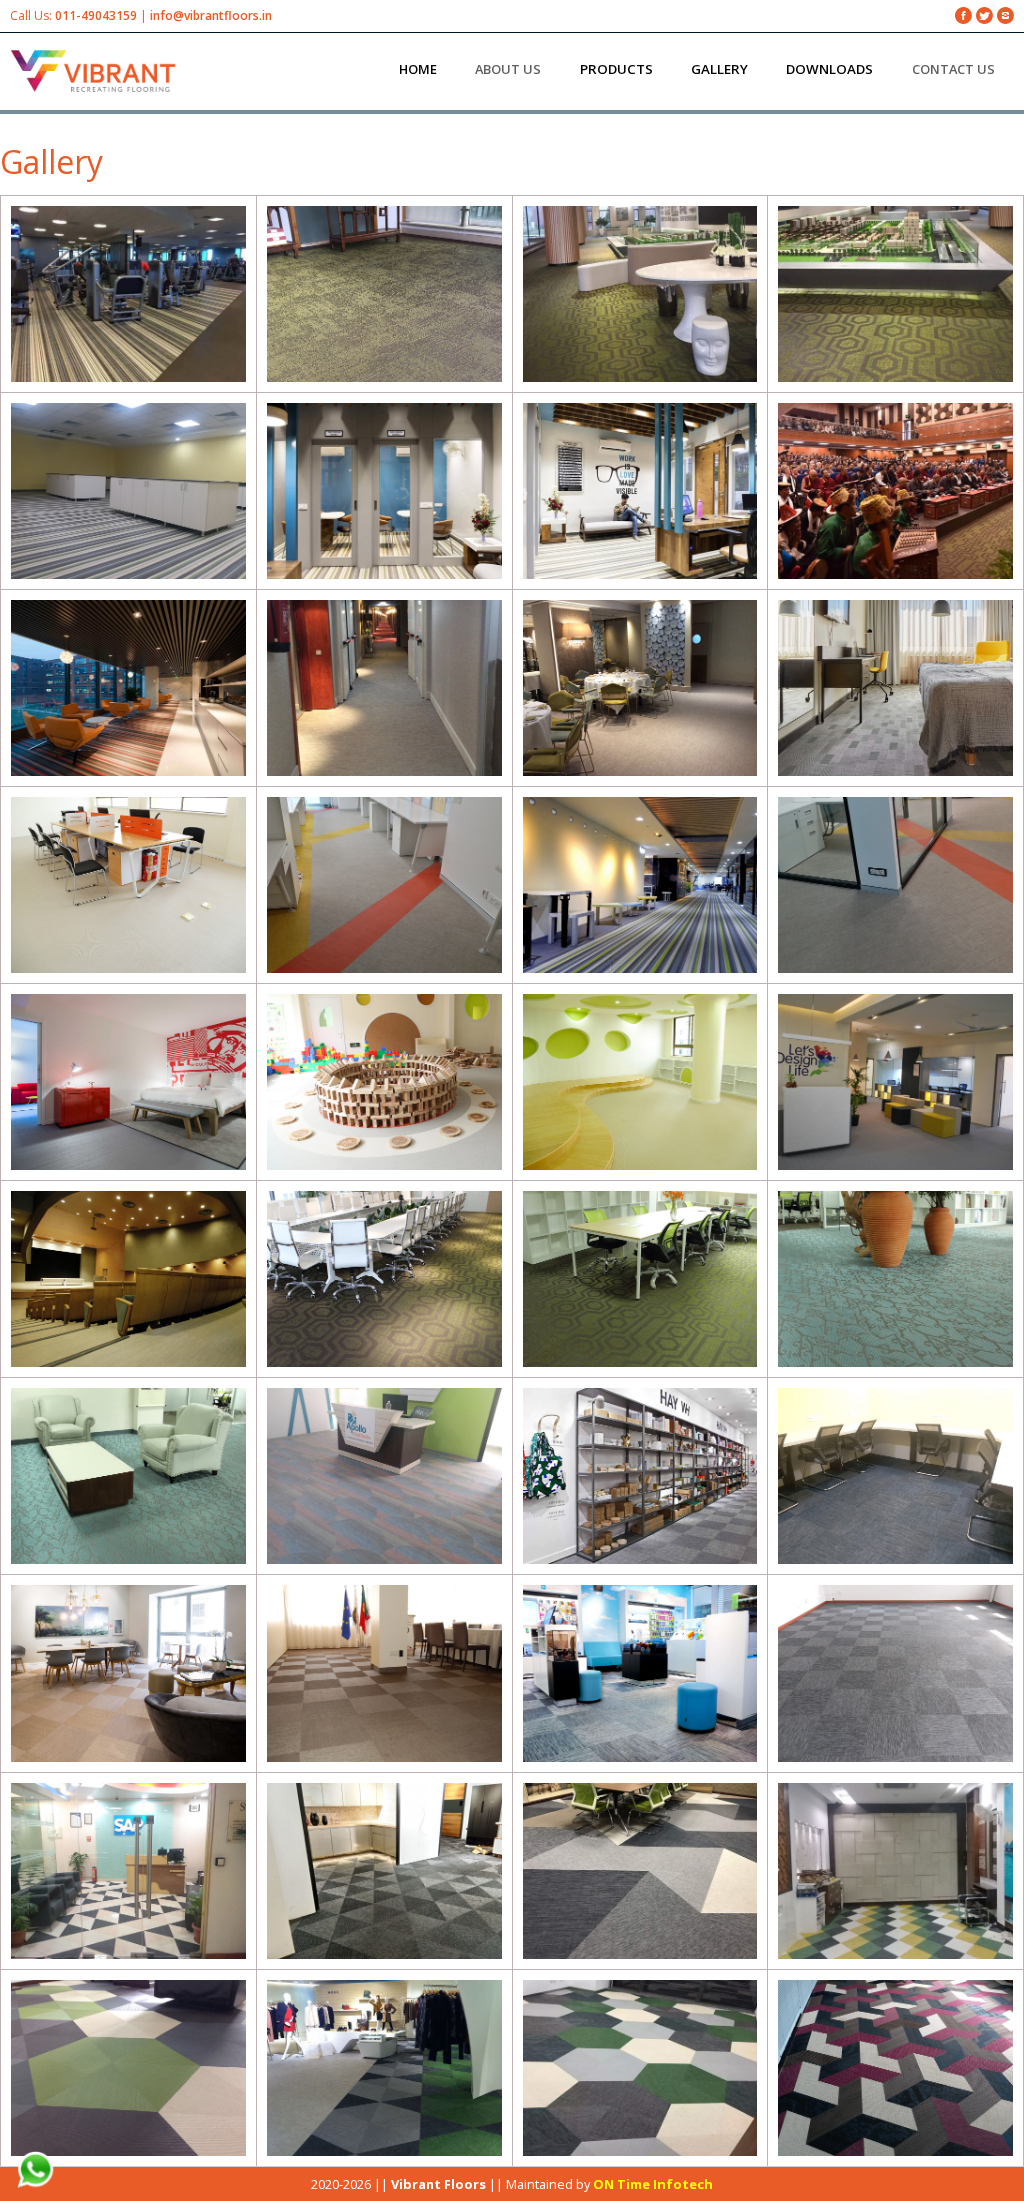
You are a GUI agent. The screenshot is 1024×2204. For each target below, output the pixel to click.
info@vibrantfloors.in (211, 15)
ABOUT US (508, 69)
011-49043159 (96, 15)
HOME (418, 69)
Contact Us (953, 69)
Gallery (51, 161)
